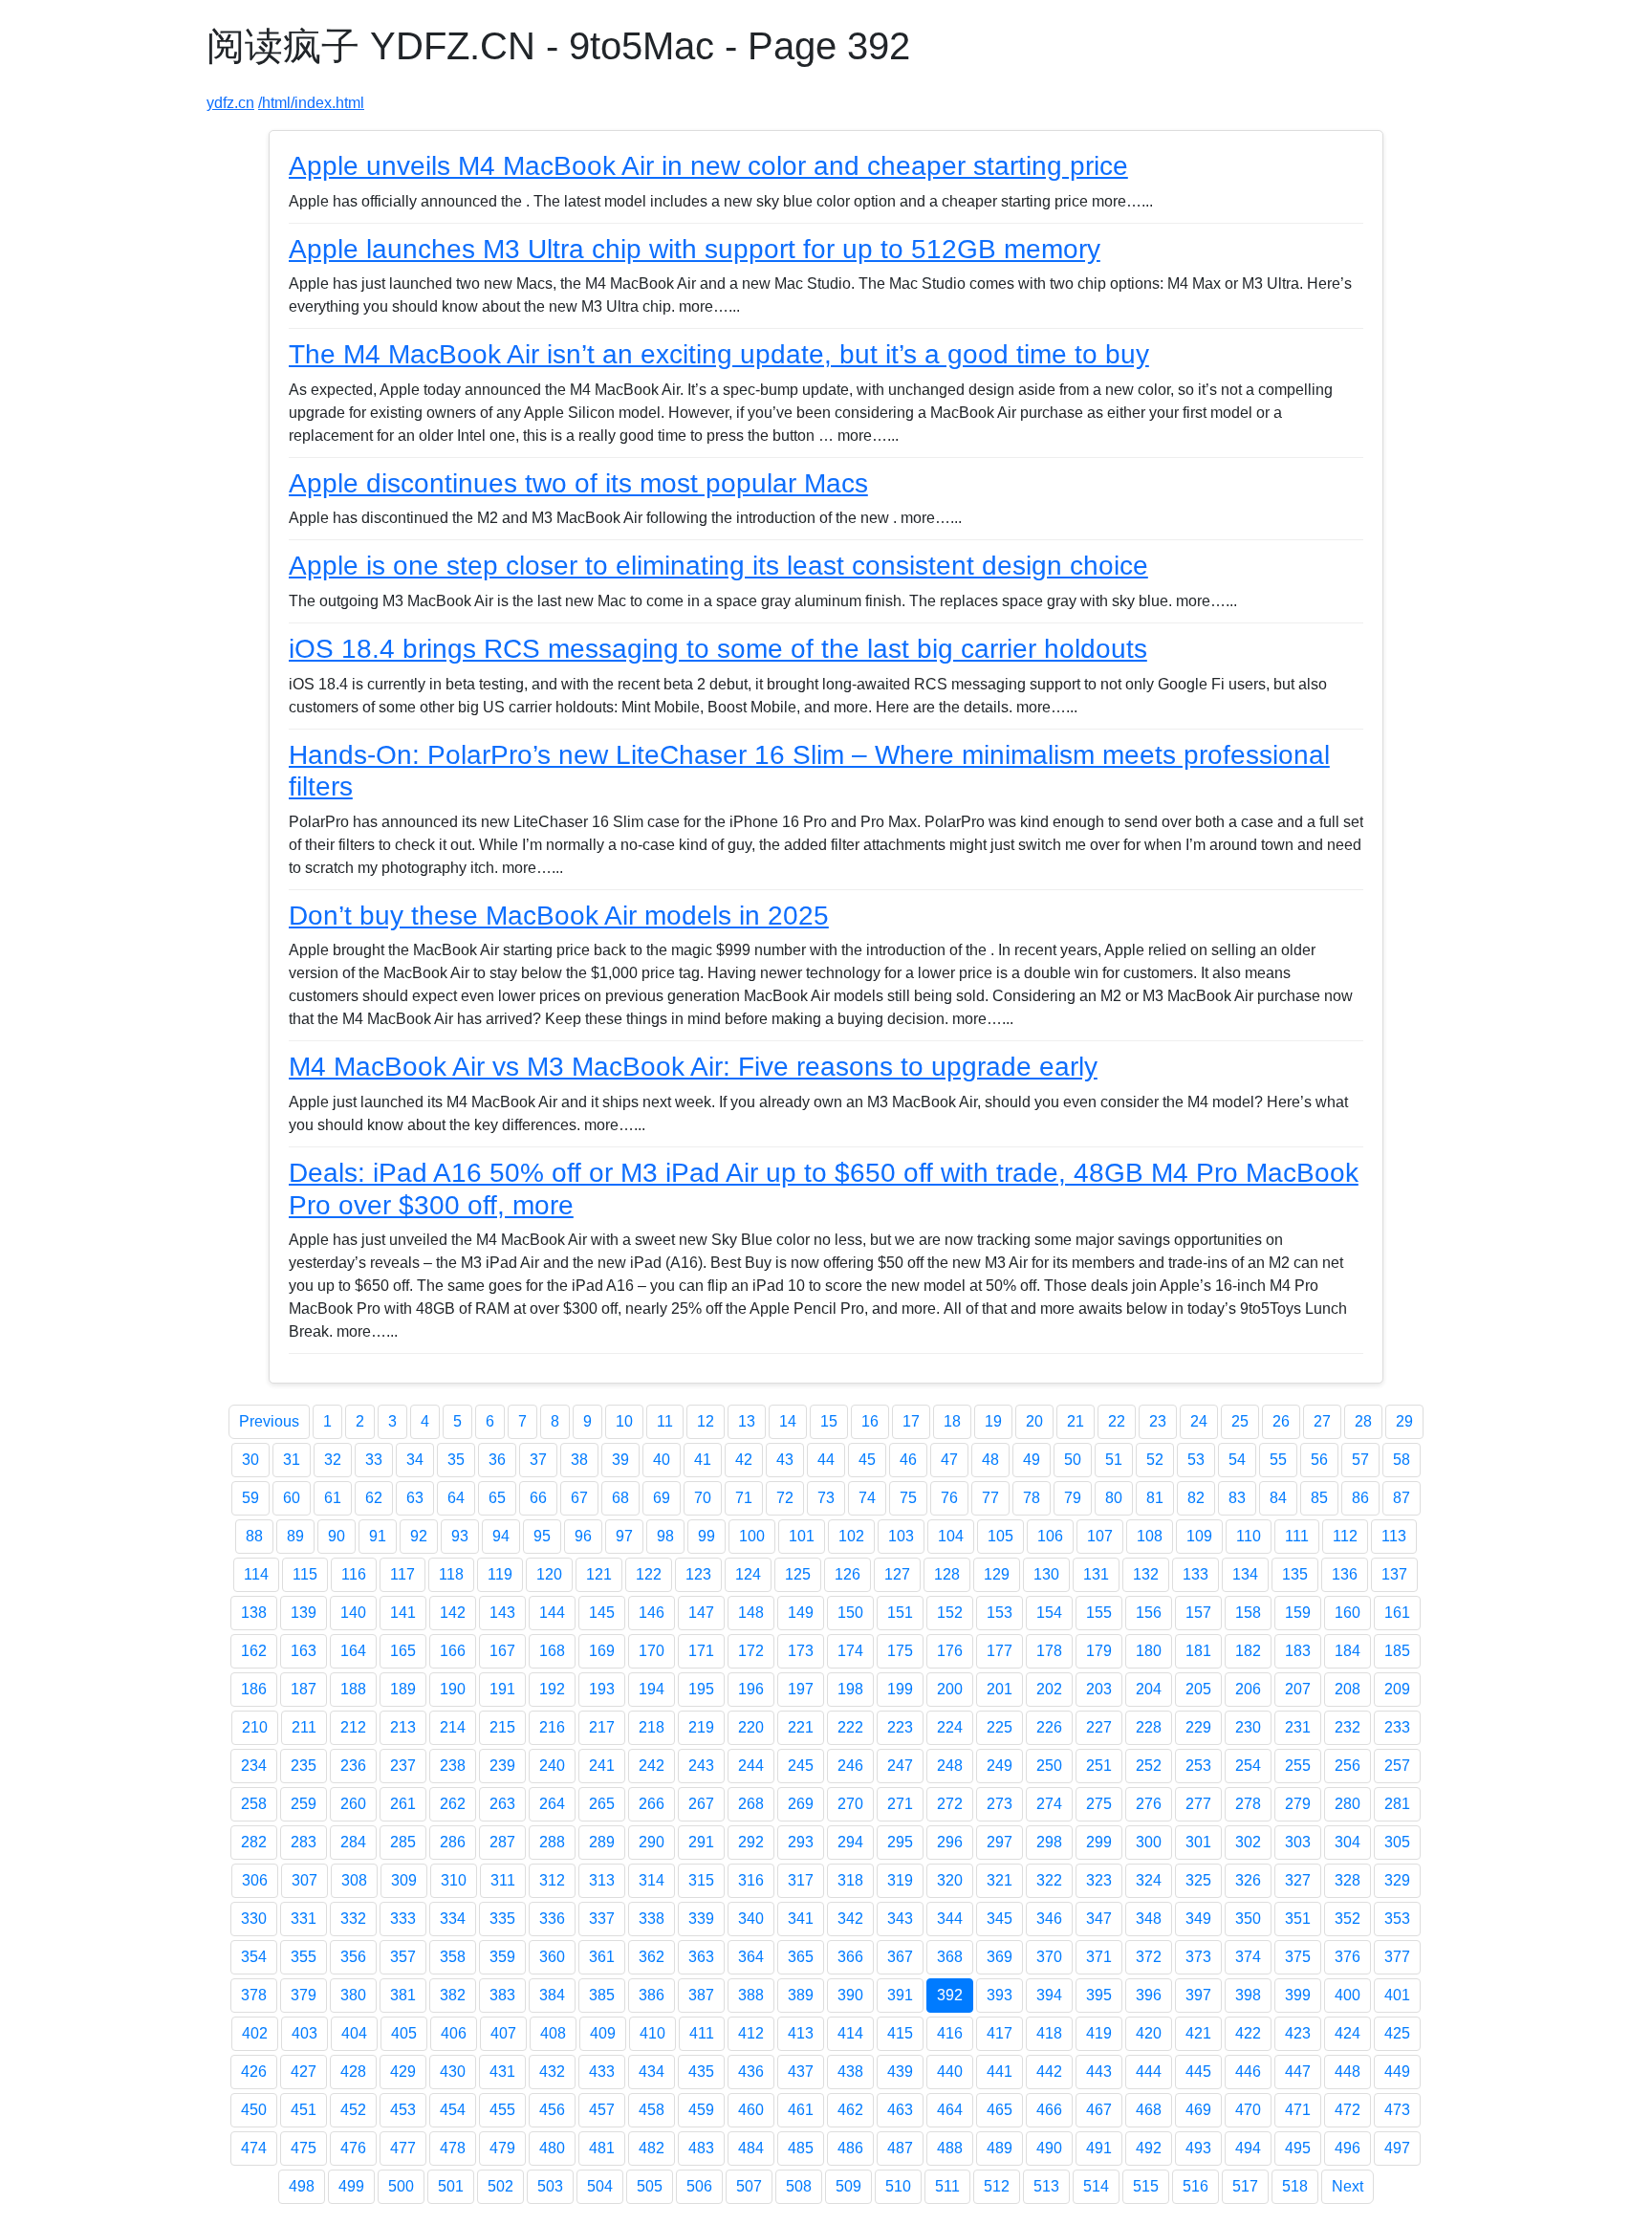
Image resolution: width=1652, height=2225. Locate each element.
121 (599, 1574)
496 (1348, 2148)
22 (1117, 1421)
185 (1397, 1651)
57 (1360, 1460)
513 (1046, 2186)
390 (850, 1995)
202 (1049, 1689)
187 (304, 1689)
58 (1402, 1460)
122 (649, 1574)
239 (502, 1766)
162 (254, 1651)
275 (1099, 1804)
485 (801, 2148)
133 (1196, 1574)
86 (1360, 1498)
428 (353, 2072)
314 (652, 1880)
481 (602, 2148)
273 (1000, 1804)
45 (867, 1460)
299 (1099, 1842)
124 (748, 1574)
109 (1199, 1536)
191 (502, 1689)
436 (751, 2072)
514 (1096, 2186)
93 (460, 1536)
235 (304, 1766)
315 (701, 1880)
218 (652, 1727)
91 (378, 1536)
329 (1397, 1880)
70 (703, 1498)
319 (900, 1880)
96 (583, 1536)
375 (1298, 1957)
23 (1158, 1421)
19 (993, 1421)
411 (702, 2033)
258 (254, 1804)
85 (1319, 1498)
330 (254, 1919)
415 (900, 2033)
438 (850, 2072)
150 (850, 1613)
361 (602, 1957)
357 (403, 1957)
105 (1000, 1536)
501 (451, 2186)
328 (1348, 1880)
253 (1198, 1766)
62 (374, 1498)
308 (354, 1880)
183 (1298, 1651)
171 (701, 1651)
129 (997, 1574)
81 (1155, 1498)
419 (1099, 2033)
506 (699, 2186)
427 (304, 2072)
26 (1281, 1421)
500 (401, 2186)
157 (1198, 1613)
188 (353, 1689)
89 (295, 1536)
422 (1248, 2033)
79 (1073, 1498)
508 (799, 2186)
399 (1298, 1995)
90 (337, 1536)
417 (1000, 2033)
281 (1397, 1804)
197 (801, 1689)
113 (1394, 1536)
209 (1397, 1689)
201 (1000, 1689)
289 (602, 1842)
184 (1348, 1651)
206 (1248, 1689)
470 (1248, 2110)
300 (1149, 1842)
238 (453, 1766)
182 (1248, 1651)
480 (552, 2148)
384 (552, 1995)
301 (1198, 1842)
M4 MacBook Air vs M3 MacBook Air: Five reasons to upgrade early (693, 1067)
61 (333, 1498)
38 (579, 1460)
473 (1397, 2110)
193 (602, 1689)
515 (1146, 2186)
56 (1319, 1460)
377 (1397, 1957)
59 (250, 1498)
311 (503, 1880)
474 (254, 2148)
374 (1248, 1957)
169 (602, 1651)
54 (1237, 1460)
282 (254, 1842)
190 (453, 1689)
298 (1049, 1842)
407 (503, 2033)
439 (900, 2072)
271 (900, 1804)
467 (1099, 2110)
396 (1149, 1995)
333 (403, 1919)
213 (403, 1727)
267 (701, 1804)
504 (600, 2186)
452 (353, 2110)
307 (304, 1880)
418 (1049, 2033)
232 (1348, 1727)
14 (788, 1421)
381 (403, 1995)
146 (652, 1613)
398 (1248, 1995)
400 (1348, 1995)
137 (1394, 1574)
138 (254, 1613)
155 (1099, 1613)
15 (829, 1421)
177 (1000, 1651)
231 (1298, 1727)
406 (454, 2033)
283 (304, 1842)
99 (706, 1536)
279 (1298, 1804)
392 (950, 1995)
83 (1237, 1498)
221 (801, 1727)
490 (1049, 2148)
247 (900, 1766)
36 (497, 1460)
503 (550, 2186)
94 (501, 1536)
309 (404, 1880)
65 (497, 1498)
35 (456, 1460)
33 (374, 1460)
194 (652, 1689)
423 (1298, 2033)
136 (1345, 1574)
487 (900, 2148)
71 (744, 1498)
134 (1245, 1574)
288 (552, 1842)
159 (1298, 1613)
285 (403, 1842)
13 (747, 1421)
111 (1297, 1536)
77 (990, 1498)
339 (701, 1919)
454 (453, 2110)
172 (751, 1651)
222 (850, 1727)
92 (419, 1536)
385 (602, 1995)
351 (1298, 1919)
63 (415, 1498)
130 (1046, 1574)
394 (1049, 1995)
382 (453, 1995)
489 (1000, 2148)
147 (701, 1613)
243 (701, 1766)
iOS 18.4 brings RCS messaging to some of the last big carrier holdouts (718, 649)
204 (1149, 1689)
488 (950, 2148)
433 (602, 2072)
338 (652, 1919)
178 (1049, 1651)
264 (552, 1804)
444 (1149, 2072)
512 (997, 2186)
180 (1149, 1651)
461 (801, 2110)
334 (453, 1919)
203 (1099, 1689)
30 (250, 1460)
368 (950, 1957)
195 (701, 1689)
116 (354, 1574)
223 (900, 1727)
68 (620, 1498)
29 (1404, 1421)
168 (552, 1651)
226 (1049, 1727)
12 (706, 1421)
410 (652, 2033)
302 (1248, 1842)
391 (900, 1995)
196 (751, 1689)
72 (785, 1498)
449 (1397, 2072)
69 (662, 1498)
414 (850, 2033)
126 (848, 1574)
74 (867, 1498)
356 (353, 1957)
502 (500, 2186)
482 (652, 2148)
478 (453, 2148)
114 (256, 1574)
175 (900, 1651)
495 (1298, 2148)
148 (751, 1613)
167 (502, 1651)
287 (502, 1842)
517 (1245, 2186)
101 (802, 1536)
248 (950, 1766)
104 (951, 1536)
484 (751, 2148)
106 (1050, 1536)
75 (908, 1498)
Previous (269, 1421)
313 (602, 1880)
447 (1298, 2072)
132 (1146, 1574)
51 (1114, 1460)
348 (1149, 1919)
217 (602, 1727)
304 (1348, 1842)
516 (1196, 2186)
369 (1000, 1957)
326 (1248, 1880)
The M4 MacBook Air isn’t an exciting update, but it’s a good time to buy (719, 354)
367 (900, 1957)
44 (826, 1460)
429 (403, 2072)
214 (453, 1727)
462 (850, 2110)
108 (1150, 1536)
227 (1099, 1727)
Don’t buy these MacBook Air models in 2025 (559, 916)
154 (1049, 1613)
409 (603, 2033)
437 (801, 2072)
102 (851, 1536)
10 (624, 1421)
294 (850, 1842)
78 (1032, 1498)
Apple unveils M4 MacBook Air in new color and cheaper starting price (708, 166)
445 (1198, 2072)
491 (1099, 2148)
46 (908, 1460)
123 (698, 1574)
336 (552, 1919)
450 (254, 2110)
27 (1322, 1421)
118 (451, 1574)
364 (751, 1957)
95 (542, 1536)
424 (1348, 2033)
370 (1049, 1957)
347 (1099, 1919)
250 (1049, 1766)
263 (502, 1804)
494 (1248, 2148)
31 (292, 1460)
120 (549, 1574)
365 (801, 1957)
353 (1397, 1919)
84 (1278, 1498)
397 (1198, 1995)
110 (1249, 1536)
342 (850, 1919)
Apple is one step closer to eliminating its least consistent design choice (718, 566)
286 (453, 1842)
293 (801, 1842)
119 (500, 1574)
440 (950, 2072)
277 (1198, 1804)
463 (900, 2110)
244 (751, 1766)
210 (255, 1727)
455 (502, 2110)
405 (404, 2033)
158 (1248, 1613)
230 (1248, 1727)
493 (1198, 2148)
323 (1099, 1880)
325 (1198, 1880)
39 (620, 1460)
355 (304, 1957)
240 (552, 1766)
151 (900, 1613)
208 (1348, 1689)
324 (1149, 1880)
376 (1348, 1957)
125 (798, 1574)
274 (1049, 1804)
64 (456, 1498)
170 (652, 1651)
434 (652, 2072)
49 (1032, 1460)
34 (415, 1460)
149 (801, 1613)
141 (403, 1613)
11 (665, 1421)
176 (950, 1651)
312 (552, 1880)
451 (304, 2110)
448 (1348, 2072)
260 (353, 1804)
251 (1099, 1766)
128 (947, 1574)
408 (553, 2033)
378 (254, 1995)
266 (652, 1804)
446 (1248, 2072)
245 (801, 1766)
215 (502, 1727)
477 (403, 2148)
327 (1298, 1880)
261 (403, 1804)
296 (950, 1842)
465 (1000, 2110)
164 (353, 1651)
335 (502, 1919)
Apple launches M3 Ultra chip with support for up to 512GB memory (695, 249)
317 (801, 1880)
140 (353, 1613)
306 (255, 1880)
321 (1000, 1880)
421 (1198, 2033)
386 (652, 1995)
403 (304, 2033)
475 (304, 2148)
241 (602, 1766)
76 (949, 1498)
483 (701, 2148)
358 (453, 1957)
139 (304, 1613)
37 (538, 1460)
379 (304, 1995)
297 (1000, 1842)
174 (850, 1651)
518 (1295, 2186)
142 (453, 1613)
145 (602, 1613)
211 (304, 1727)
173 (801, 1651)
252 (1149, 1766)
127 (897, 1574)
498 (302, 2186)
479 (502, 2148)
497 (1397, 2148)
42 (744, 1460)
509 (848, 2186)
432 (552, 2072)
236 (353, 1766)
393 (1000, 1995)
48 (990, 1460)
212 (353, 1727)
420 (1149, 2033)
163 (304, 1651)
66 (538, 1498)
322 (1049, 1880)
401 (1397, 1995)
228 (1149, 1727)
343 (900, 1919)
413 (801, 2033)
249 (1000, 1766)
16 (870, 1421)
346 (1049, 1919)
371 (1099, 1957)
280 (1348, 1804)
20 (1034, 1421)
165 (403, 1651)
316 (751, 1880)
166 (453, 1651)
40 (662, 1460)
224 (950, 1727)
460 (751, 2110)
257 (1397, 1766)
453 (403, 2110)
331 (304, 1919)
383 (502, 1995)
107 (1100, 1536)
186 (254, 1689)
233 (1397, 1727)
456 (552, 2110)
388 (751, 1995)
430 (453, 2072)
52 (1155, 1460)
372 (1149, 1957)
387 (701, 1995)
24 (1199, 1421)
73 (826, 1498)
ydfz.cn (230, 103)
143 (502, 1613)
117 (402, 1574)
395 (1099, 1995)
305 (1397, 1842)
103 (901, 1536)
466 (1049, 2110)
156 (1149, 1613)
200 (950, 1689)
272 (950, 1804)
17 (911, 1421)
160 (1348, 1613)
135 (1295, 1574)
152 (950, 1613)
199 (900, 1689)
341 (801, 1919)
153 (1000, 1613)
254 (1248, 1766)
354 (254, 1957)
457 (602, 2110)
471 (1298, 2110)
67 (579, 1498)
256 (1348, 1766)
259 (304, 1804)
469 (1198, 2110)
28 (1363, 1421)
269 (801, 1804)
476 (353, 2148)
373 (1198, 1957)
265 (602, 1804)
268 (751, 1804)
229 (1198, 1727)
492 (1149, 2148)
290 (652, 1842)
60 (292, 1498)
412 (751, 2033)
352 (1348, 1919)
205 (1198, 1689)
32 (333, 1460)
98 (665, 1536)
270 (850, 1804)
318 (850, 1880)
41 (703, 1460)
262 (453, 1804)
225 (1000, 1727)
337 (602, 1919)
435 (701, 2072)
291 (701, 1842)
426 (254, 2072)
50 (1073, 1460)
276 (1149, 1804)
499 (351, 2186)
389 (801, 1995)
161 (1397, 1613)
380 (353, 1995)
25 (1240, 1421)
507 (749, 2186)
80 (1114, 1498)
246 (850, 1766)
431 (502, 2072)
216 (552, 1727)
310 (454, 1880)
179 (1099, 1651)
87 (1402, 1498)
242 (652, 1766)
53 (1196, 1460)
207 (1298, 1689)
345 (1000, 1919)
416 (950, 2033)
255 (1298, 1766)
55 (1278, 1460)
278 (1248, 1804)
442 (1049, 2072)
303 (1298, 1842)
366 (850, 1957)
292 (751, 1842)
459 (701, 2110)
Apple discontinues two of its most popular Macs (578, 483)
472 (1348, 2110)
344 (950, 1919)
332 (353, 1919)
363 (701, 1957)
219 (701, 1727)
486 (850, 2148)
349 (1198, 1919)
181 (1198, 1651)
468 (1149, 2110)
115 (305, 1574)
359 (502, 1957)
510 (898, 2186)
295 (900, 1842)
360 (552, 1957)
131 (1096, 1574)
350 (1248, 1919)
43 (785, 1460)
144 (552, 1613)
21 (1076, 1421)
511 (947, 2186)
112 (1345, 1536)
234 (254, 1766)
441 (1000, 2072)
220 (751, 1727)
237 (403, 1766)
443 (1099, 2072)
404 (354, 2033)
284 (353, 1842)
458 (652, 2110)
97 (624, 1536)
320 (950, 1880)
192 (552, 1689)
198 (850, 1689)
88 (254, 1536)
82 (1196, 1498)
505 (650, 2186)
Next (1348, 2186)
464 (950, 2110)
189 (403, 1689)
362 (652, 1957)
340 (751, 1919)
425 (1397, 2033)
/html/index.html (311, 103)
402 (255, 2033)
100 (752, 1536)
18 (952, 1421)
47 (949, 1460)
